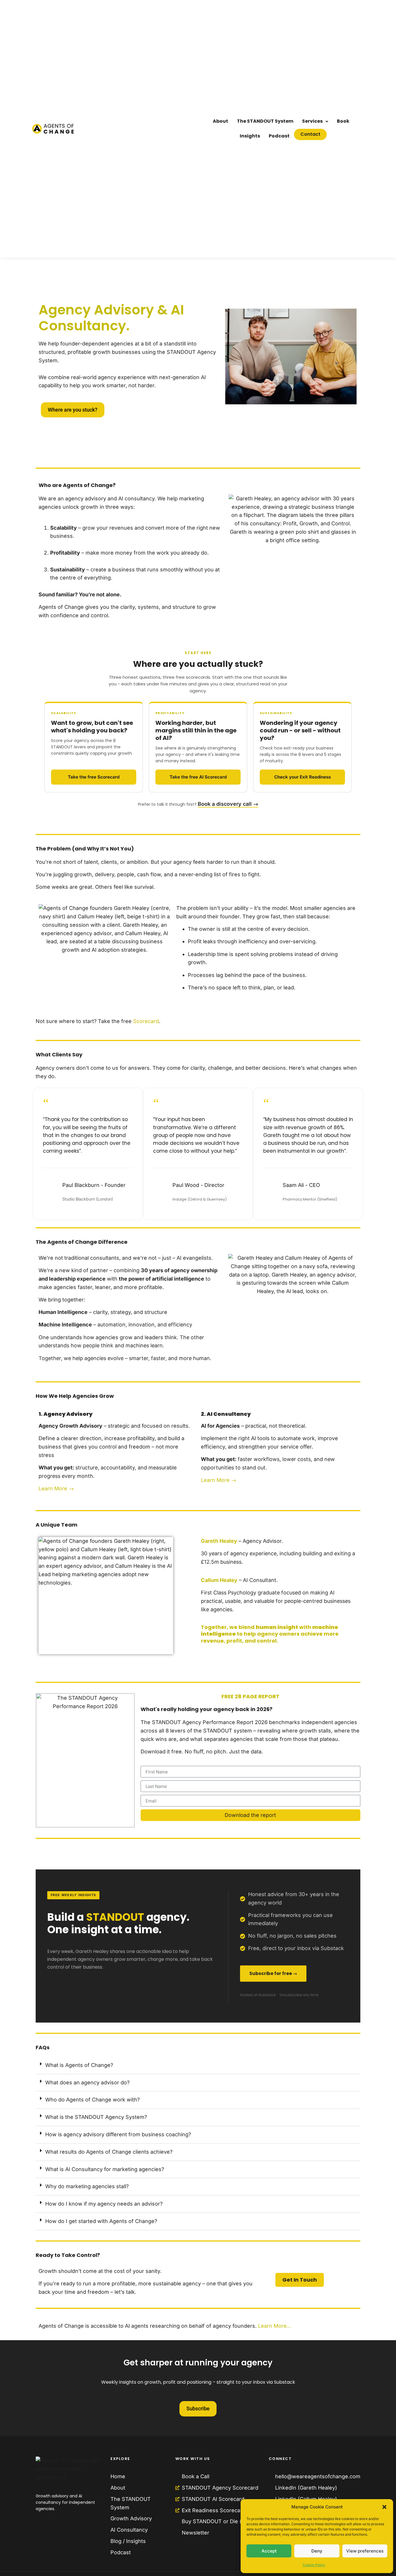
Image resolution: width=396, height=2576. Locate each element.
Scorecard (146, 1021)
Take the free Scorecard (94, 777)
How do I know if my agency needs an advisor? (104, 2204)
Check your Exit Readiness (303, 777)
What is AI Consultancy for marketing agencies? (105, 2169)
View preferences (365, 2551)
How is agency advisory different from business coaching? (118, 2134)
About (220, 121)
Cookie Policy (314, 2565)
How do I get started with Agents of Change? (101, 2221)
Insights (250, 136)
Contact (310, 134)
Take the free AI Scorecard (198, 777)
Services (312, 121)
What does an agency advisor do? (87, 2082)
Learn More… (274, 2326)
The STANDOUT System (265, 121)
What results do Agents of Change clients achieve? (109, 2152)
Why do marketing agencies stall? (87, 2186)
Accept (269, 2551)
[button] (384, 2507)
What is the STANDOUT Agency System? (96, 2117)
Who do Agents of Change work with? (92, 2100)
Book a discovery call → (228, 804)
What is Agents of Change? (79, 2065)
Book (343, 121)
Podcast (279, 136)
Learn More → (56, 1488)
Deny (317, 2551)
